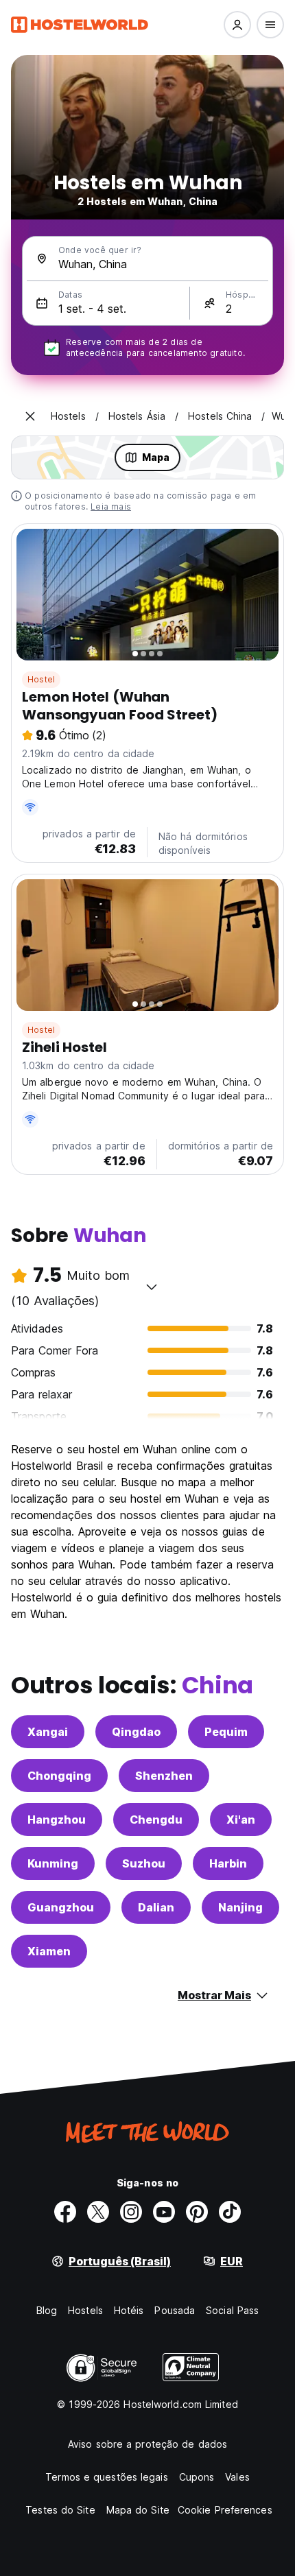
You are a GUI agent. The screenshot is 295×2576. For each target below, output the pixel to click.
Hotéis (129, 2310)
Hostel (41, 679)
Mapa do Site (138, 2510)
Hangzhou (57, 1820)
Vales (237, 2477)
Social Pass (232, 2310)
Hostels (85, 2310)
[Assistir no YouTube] (164, 2212)
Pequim (226, 1732)
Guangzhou (61, 1907)
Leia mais (111, 506)
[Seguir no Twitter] (98, 2212)
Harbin (228, 1863)
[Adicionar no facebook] (65, 2212)
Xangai (48, 1732)
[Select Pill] (237, 25)
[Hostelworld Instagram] (131, 2212)
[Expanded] (30, 416)
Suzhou (144, 1863)
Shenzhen (164, 1776)
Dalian (156, 1907)
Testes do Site (60, 2510)
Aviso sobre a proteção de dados (147, 2444)
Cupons (197, 2477)
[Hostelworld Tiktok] (230, 2212)
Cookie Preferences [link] (225, 2510)
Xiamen (49, 1951)
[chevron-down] (152, 1287)
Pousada (175, 2310)
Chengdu (156, 1820)
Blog (47, 2310)
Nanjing (240, 1907)
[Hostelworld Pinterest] (197, 2212)
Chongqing (59, 1776)
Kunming (53, 1863)
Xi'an (241, 1820)
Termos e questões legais (106, 2477)
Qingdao (136, 1732)
